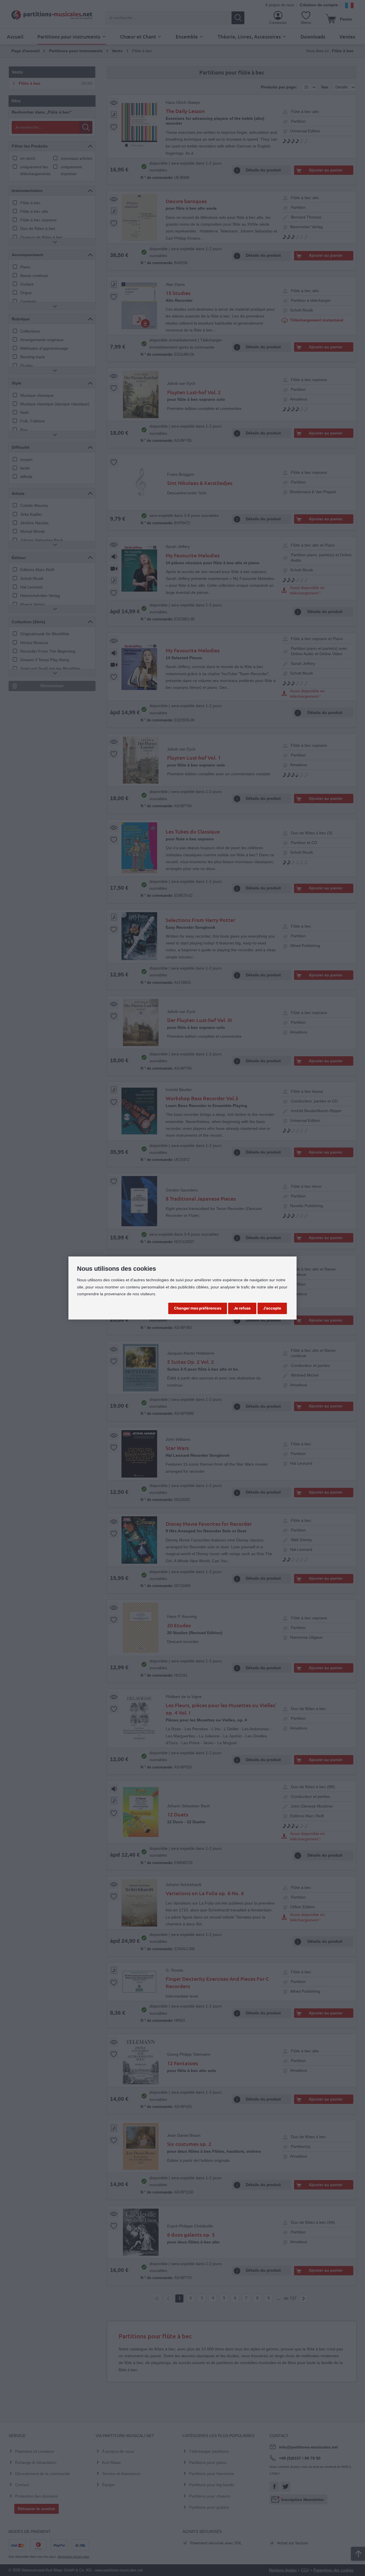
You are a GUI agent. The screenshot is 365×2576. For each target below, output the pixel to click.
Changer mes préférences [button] (198, 1308)
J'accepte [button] (272, 1308)
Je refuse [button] (242, 1308)
